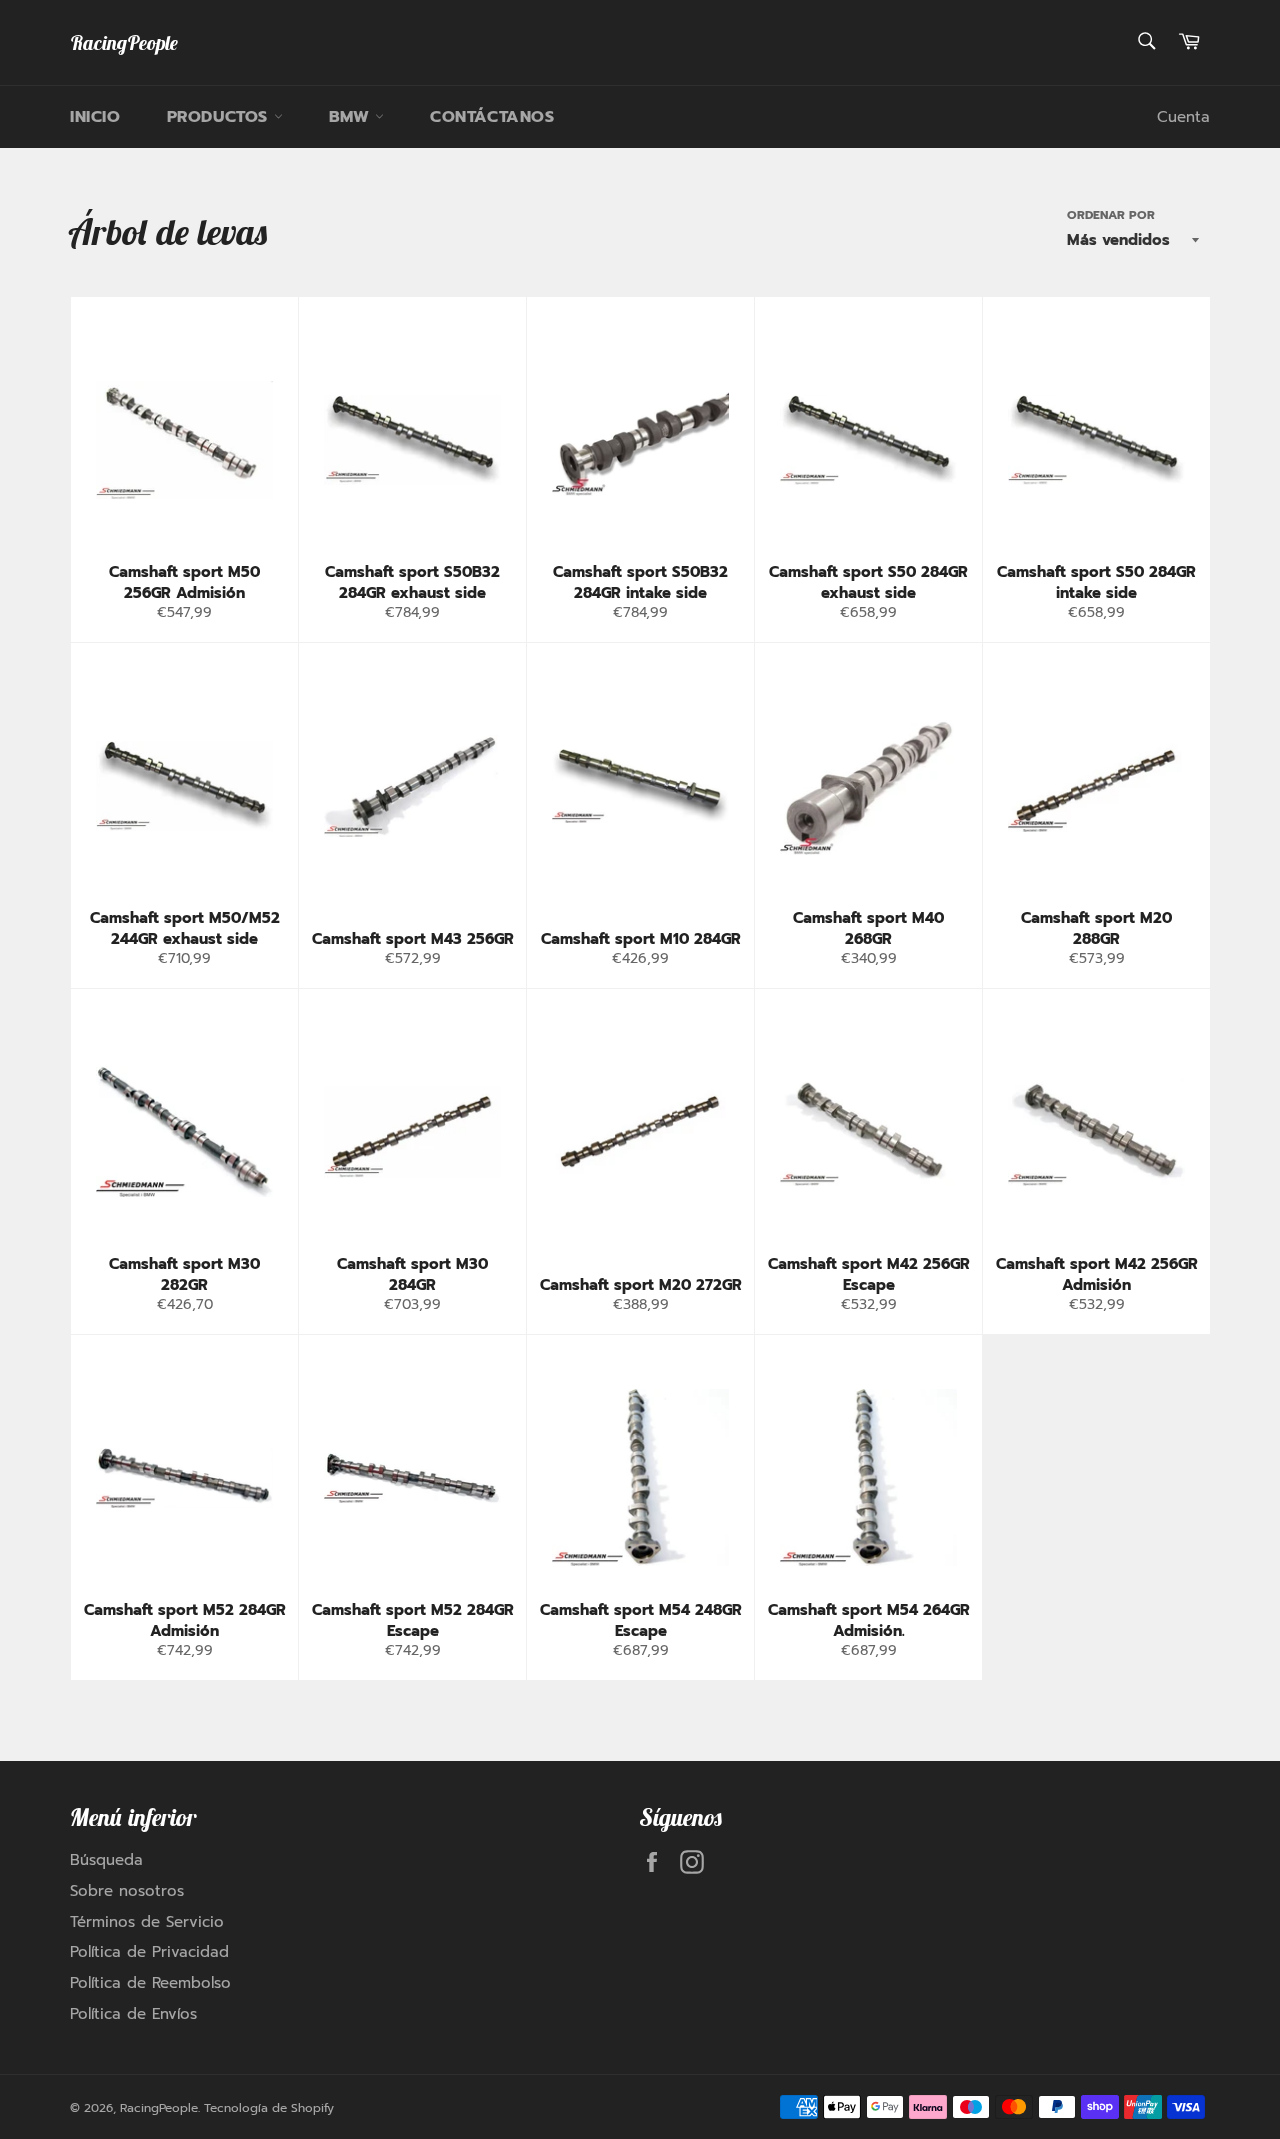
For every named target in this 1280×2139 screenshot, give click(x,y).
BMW (352, 117)
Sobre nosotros (127, 1891)
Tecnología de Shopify (269, 2108)
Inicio (95, 117)
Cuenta (1183, 117)
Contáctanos (492, 117)
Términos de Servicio (147, 1922)
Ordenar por (1111, 215)
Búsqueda (106, 1860)
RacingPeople (124, 42)
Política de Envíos (133, 2014)
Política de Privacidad (149, 1952)
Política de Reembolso (150, 1983)
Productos (220, 117)
